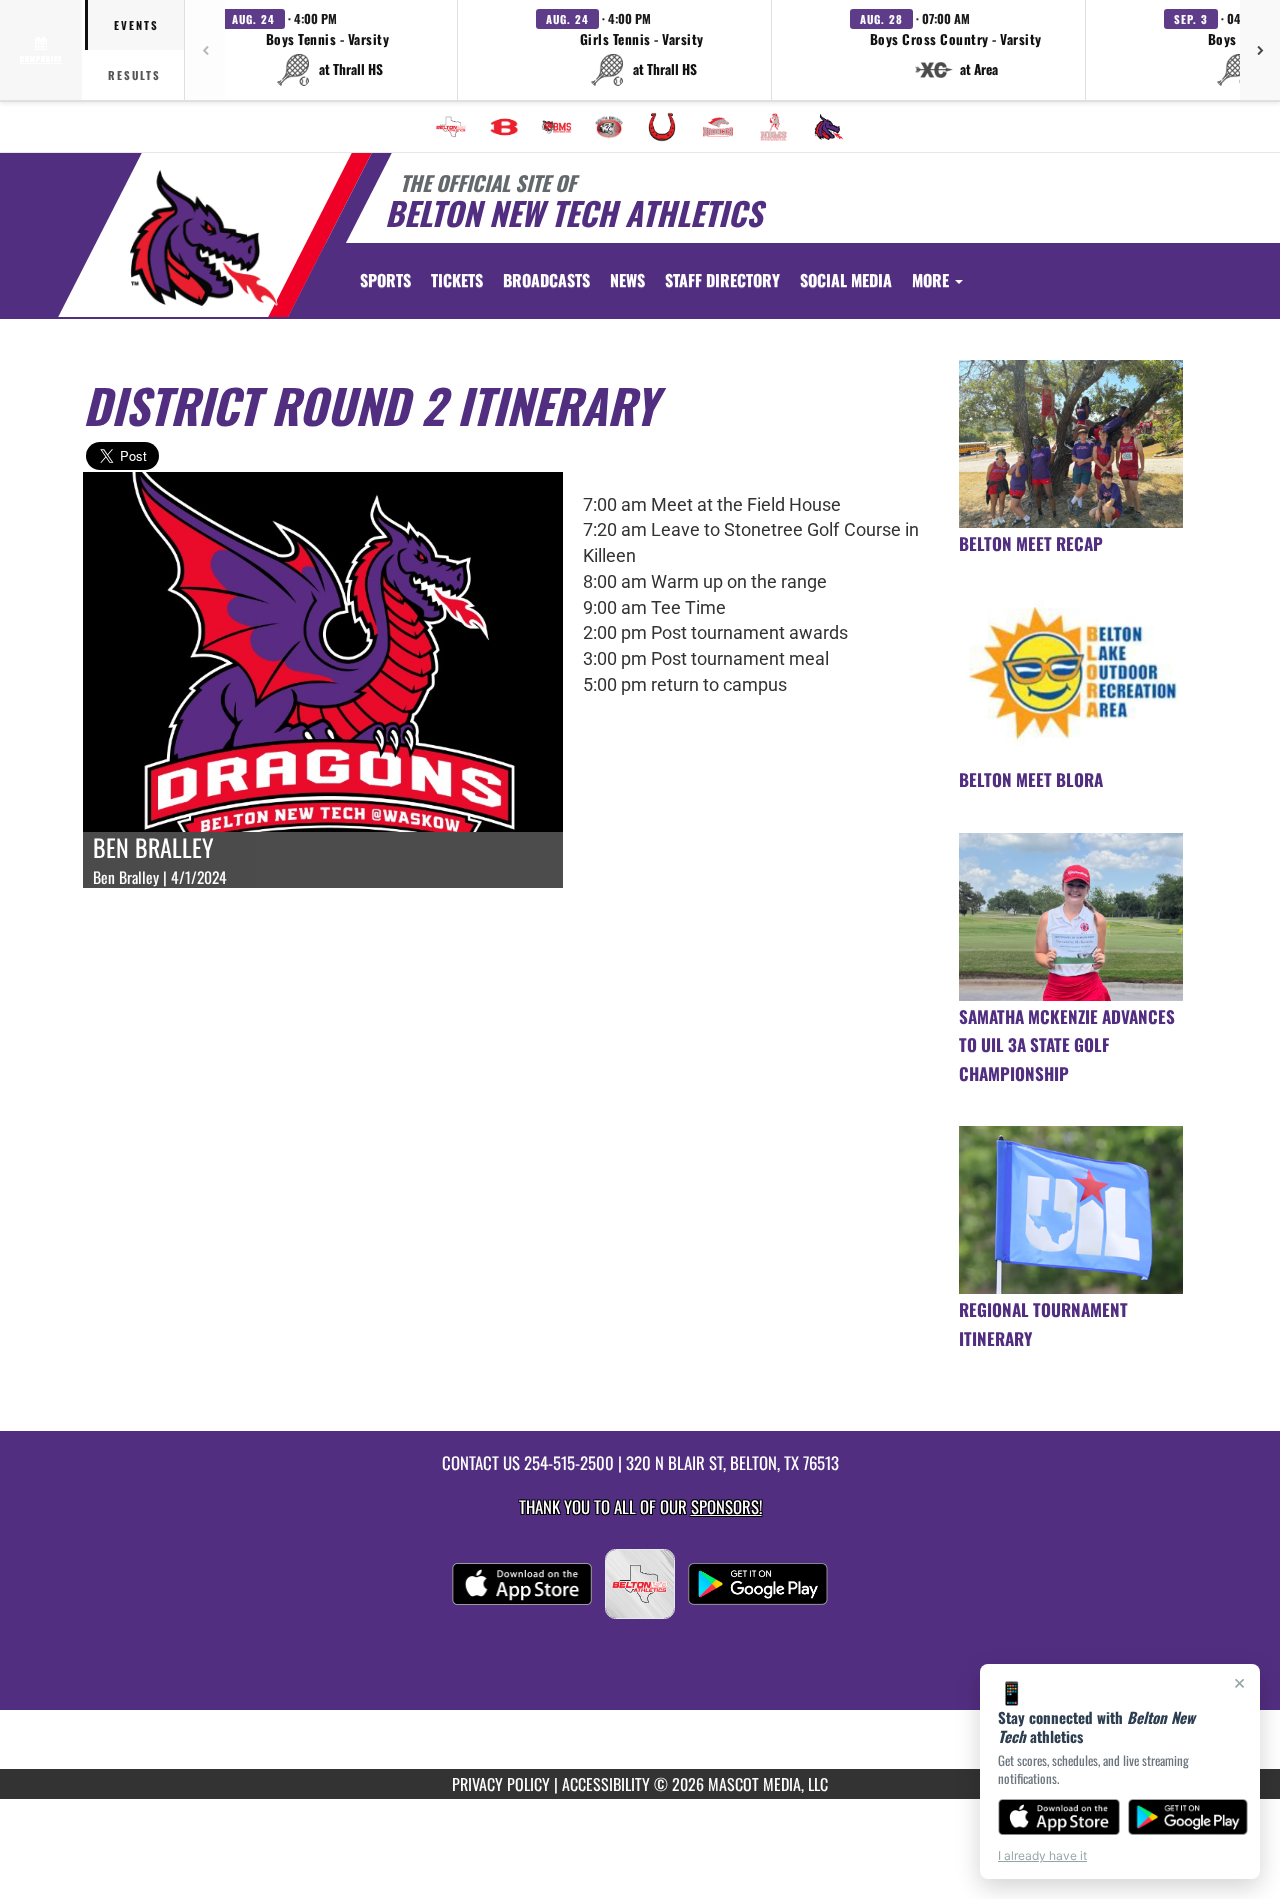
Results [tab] (134, 75)
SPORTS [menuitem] (385, 280)
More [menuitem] (932, 280)
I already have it (1042, 1855)
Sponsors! (726, 1506)
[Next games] (1260, 50)
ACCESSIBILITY (606, 1784)
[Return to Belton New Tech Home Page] (203, 238)
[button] (328, 50)
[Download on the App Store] (1059, 1817)
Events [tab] (136, 25)
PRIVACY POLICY (501, 1784)
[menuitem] (451, 127)
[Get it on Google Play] (1188, 1817)
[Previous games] (205, 50)
